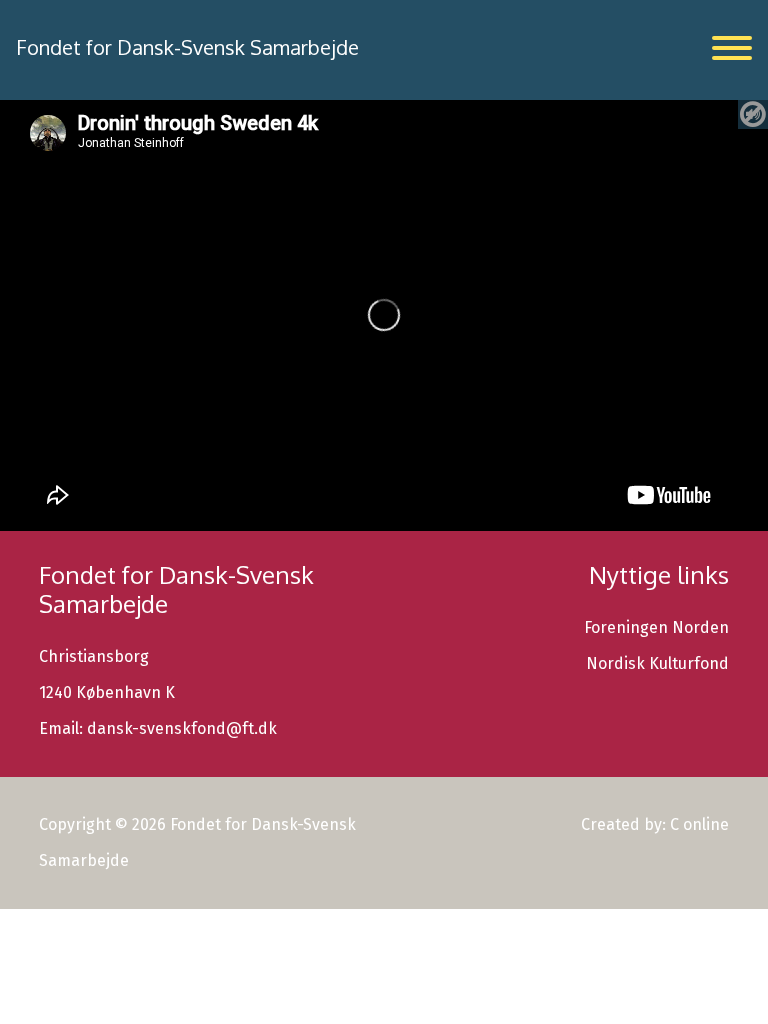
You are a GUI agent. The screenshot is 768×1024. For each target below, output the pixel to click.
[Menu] (732, 48)
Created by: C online (655, 824)
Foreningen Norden (656, 627)
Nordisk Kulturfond (657, 663)
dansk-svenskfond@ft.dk (182, 728)
